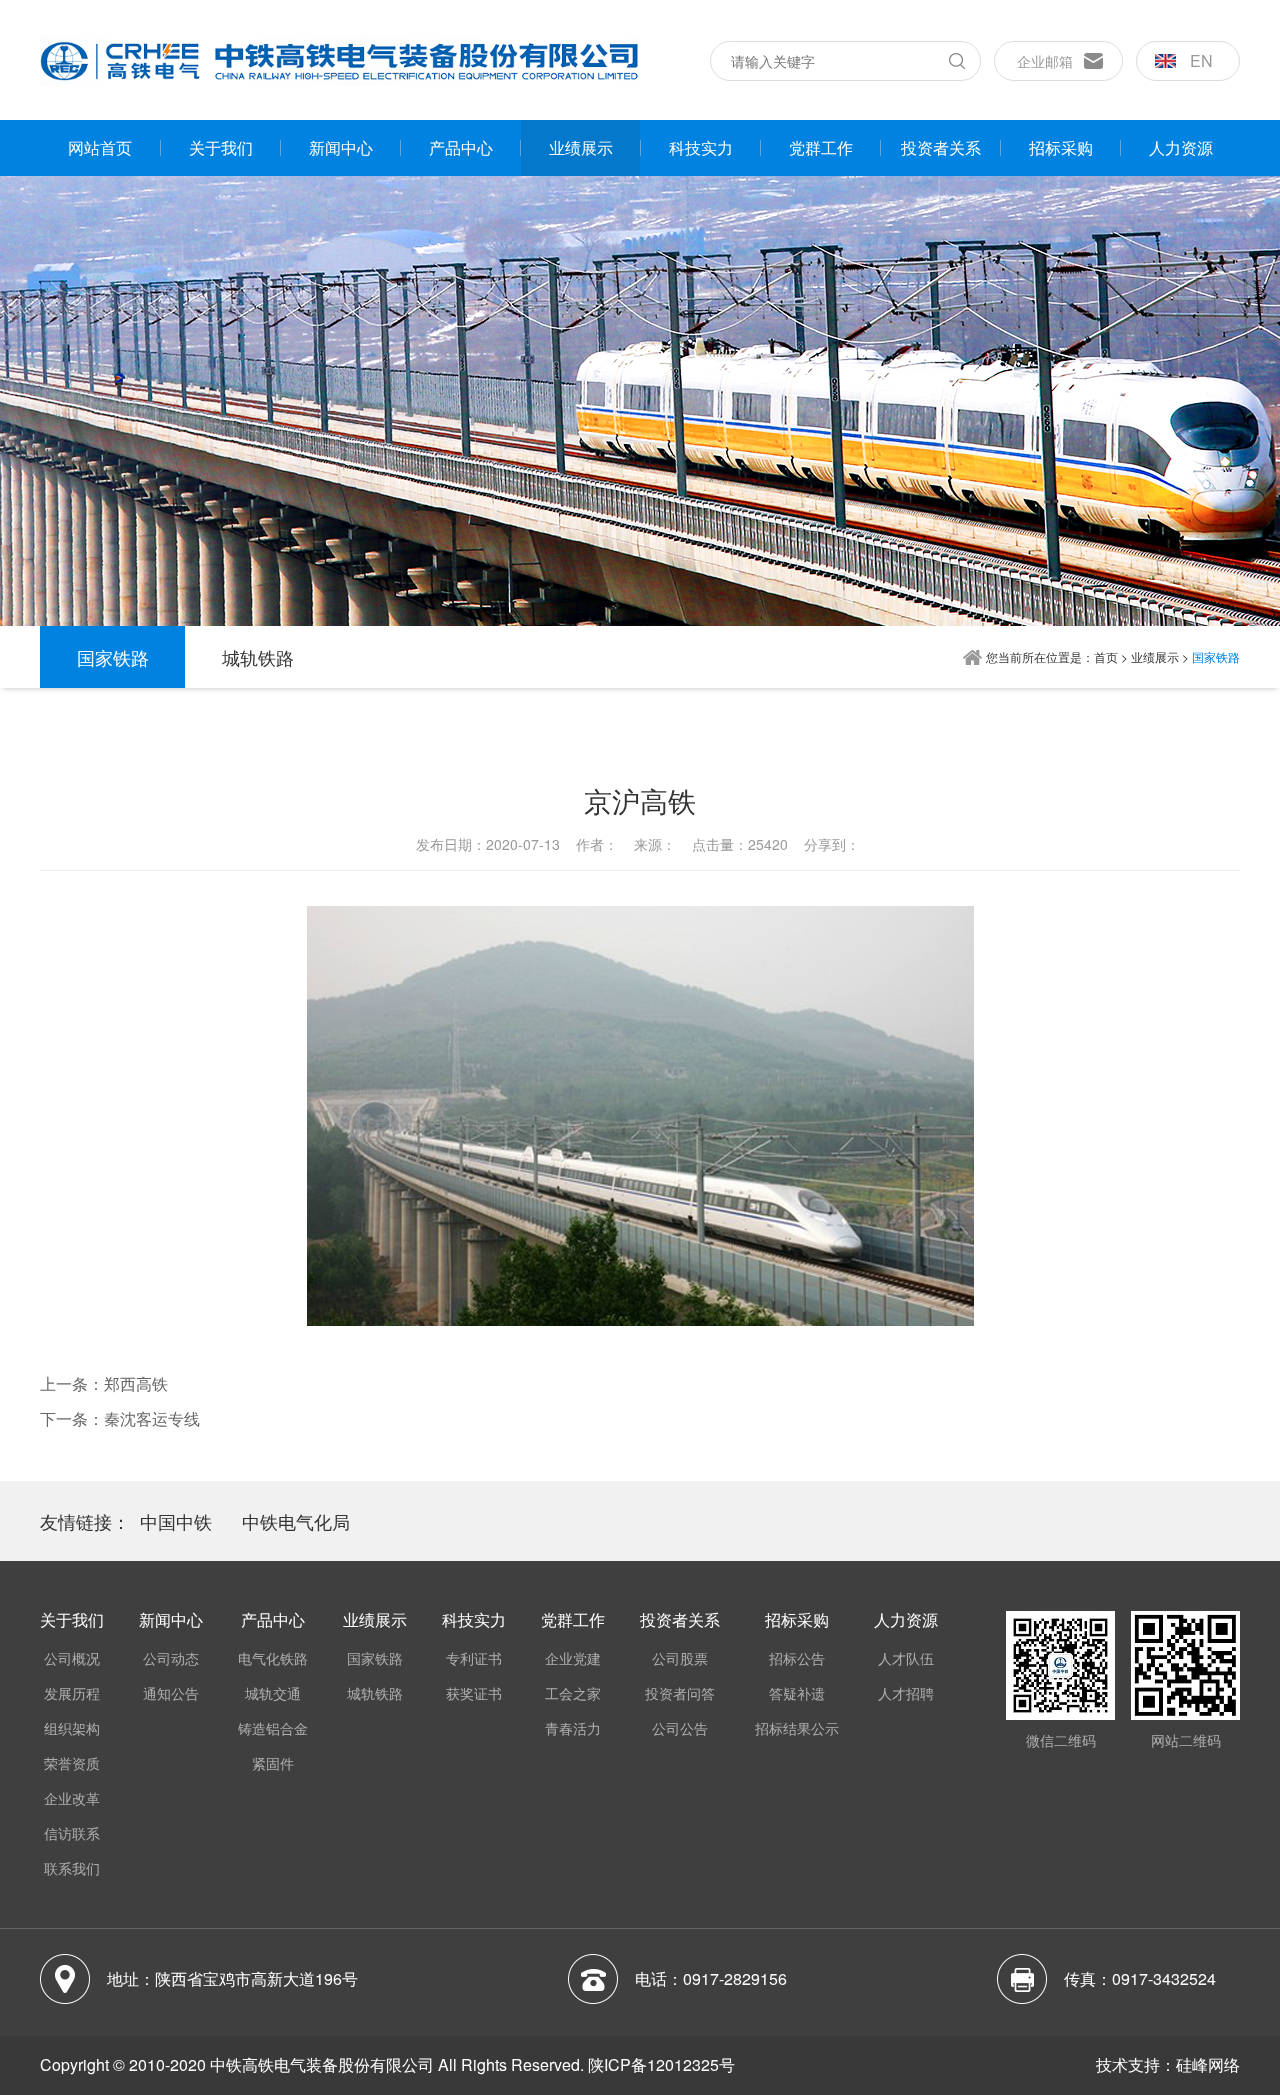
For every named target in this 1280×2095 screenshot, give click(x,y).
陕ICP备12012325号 (661, 2064)
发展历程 (72, 1693)
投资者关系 (941, 147)
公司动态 (171, 1658)
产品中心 (461, 147)
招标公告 (797, 1658)
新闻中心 (341, 147)
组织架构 (72, 1728)
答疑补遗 (797, 1693)
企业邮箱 (1045, 61)
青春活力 (573, 1728)
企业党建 (573, 1658)
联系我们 (72, 1868)
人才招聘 (906, 1693)
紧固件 (273, 1763)
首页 (1106, 656)
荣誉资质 (72, 1763)
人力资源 (1181, 147)
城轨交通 (273, 1693)
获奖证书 (474, 1693)
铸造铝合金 (273, 1728)
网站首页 (100, 147)
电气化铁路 (273, 1658)
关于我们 (221, 147)
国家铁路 (113, 657)
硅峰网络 (1208, 2064)
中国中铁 (176, 1521)
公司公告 (680, 1728)
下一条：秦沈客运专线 (120, 1418)
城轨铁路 (258, 657)
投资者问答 (680, 1693)
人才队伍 (906, 1658)
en (1201, 60)
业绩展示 (581, 147)
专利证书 (474, 1658)
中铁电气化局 (296, 1521)
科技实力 (701, 147)
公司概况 (72, 1658)
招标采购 (1061, 147)
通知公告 (171, 1693)
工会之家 (573, 1693)
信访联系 (72, 1833)
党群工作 (821, 147)
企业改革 (72, 1798)
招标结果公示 (797, 1728)
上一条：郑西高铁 (104, 1383)
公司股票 (680, 1658)
